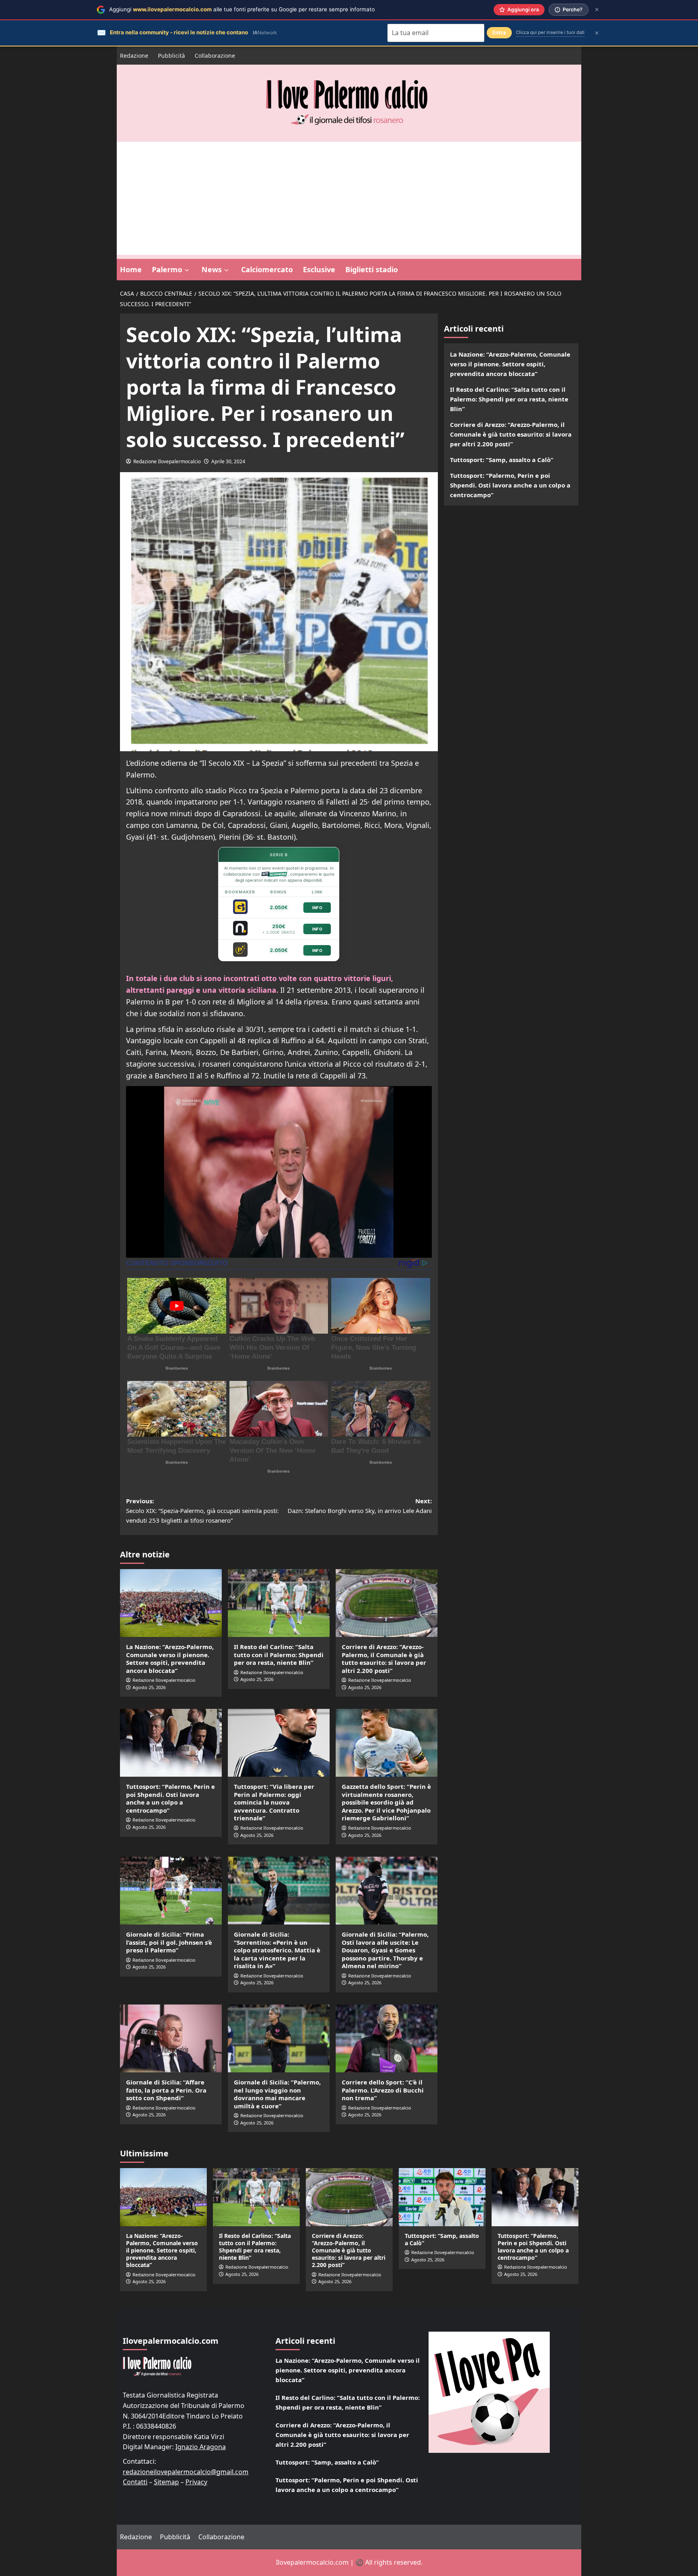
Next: (360, 1506)
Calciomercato (267, 269)
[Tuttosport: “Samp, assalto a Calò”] (442, 2197)
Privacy (196, 2482)
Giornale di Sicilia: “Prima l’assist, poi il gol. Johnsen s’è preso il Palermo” (169, 1942)
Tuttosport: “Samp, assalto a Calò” (502, 460)
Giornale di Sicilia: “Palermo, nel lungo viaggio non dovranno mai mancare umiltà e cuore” (277, 2094)
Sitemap (166, 2482)
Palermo (167, 269)
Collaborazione (215, 56)
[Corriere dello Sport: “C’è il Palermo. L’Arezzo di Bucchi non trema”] (387, 2038)
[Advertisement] (349, 198)
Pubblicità (171, 56)
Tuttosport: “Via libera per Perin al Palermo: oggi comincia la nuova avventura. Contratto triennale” (274, 1802)
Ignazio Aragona (201, 2447)
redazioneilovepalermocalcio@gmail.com (186, 2472)
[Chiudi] (597, 9)
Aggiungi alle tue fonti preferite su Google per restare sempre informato (242, 9)
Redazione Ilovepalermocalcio (167, 461)
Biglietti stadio (372, 269)
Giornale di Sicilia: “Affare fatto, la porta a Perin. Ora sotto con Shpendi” (166, 2090)
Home (131, 269)
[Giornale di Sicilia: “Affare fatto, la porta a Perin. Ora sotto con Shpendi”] (171, 2038)
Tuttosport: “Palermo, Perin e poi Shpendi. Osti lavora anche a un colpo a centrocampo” (170, 1798)
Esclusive (319, 269)
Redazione (134, 56)
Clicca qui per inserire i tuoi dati (550, 32)
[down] (187, 270)
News (212, 269)
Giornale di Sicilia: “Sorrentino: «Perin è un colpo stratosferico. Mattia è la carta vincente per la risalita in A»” (277, 1950)
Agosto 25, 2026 (149, 1687)
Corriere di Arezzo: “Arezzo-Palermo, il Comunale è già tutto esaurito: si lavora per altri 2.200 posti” (384, 1659)
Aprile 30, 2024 (228, 461)
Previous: (202, 1511)
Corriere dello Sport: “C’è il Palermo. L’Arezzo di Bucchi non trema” (383, 2090)
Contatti (135, 2482)
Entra (499, 33)
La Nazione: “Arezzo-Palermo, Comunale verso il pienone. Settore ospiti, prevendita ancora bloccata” (170, 1659)
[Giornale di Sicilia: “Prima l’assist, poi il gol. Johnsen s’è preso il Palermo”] (171, 1891)
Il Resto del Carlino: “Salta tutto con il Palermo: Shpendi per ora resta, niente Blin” (279, 1655)
